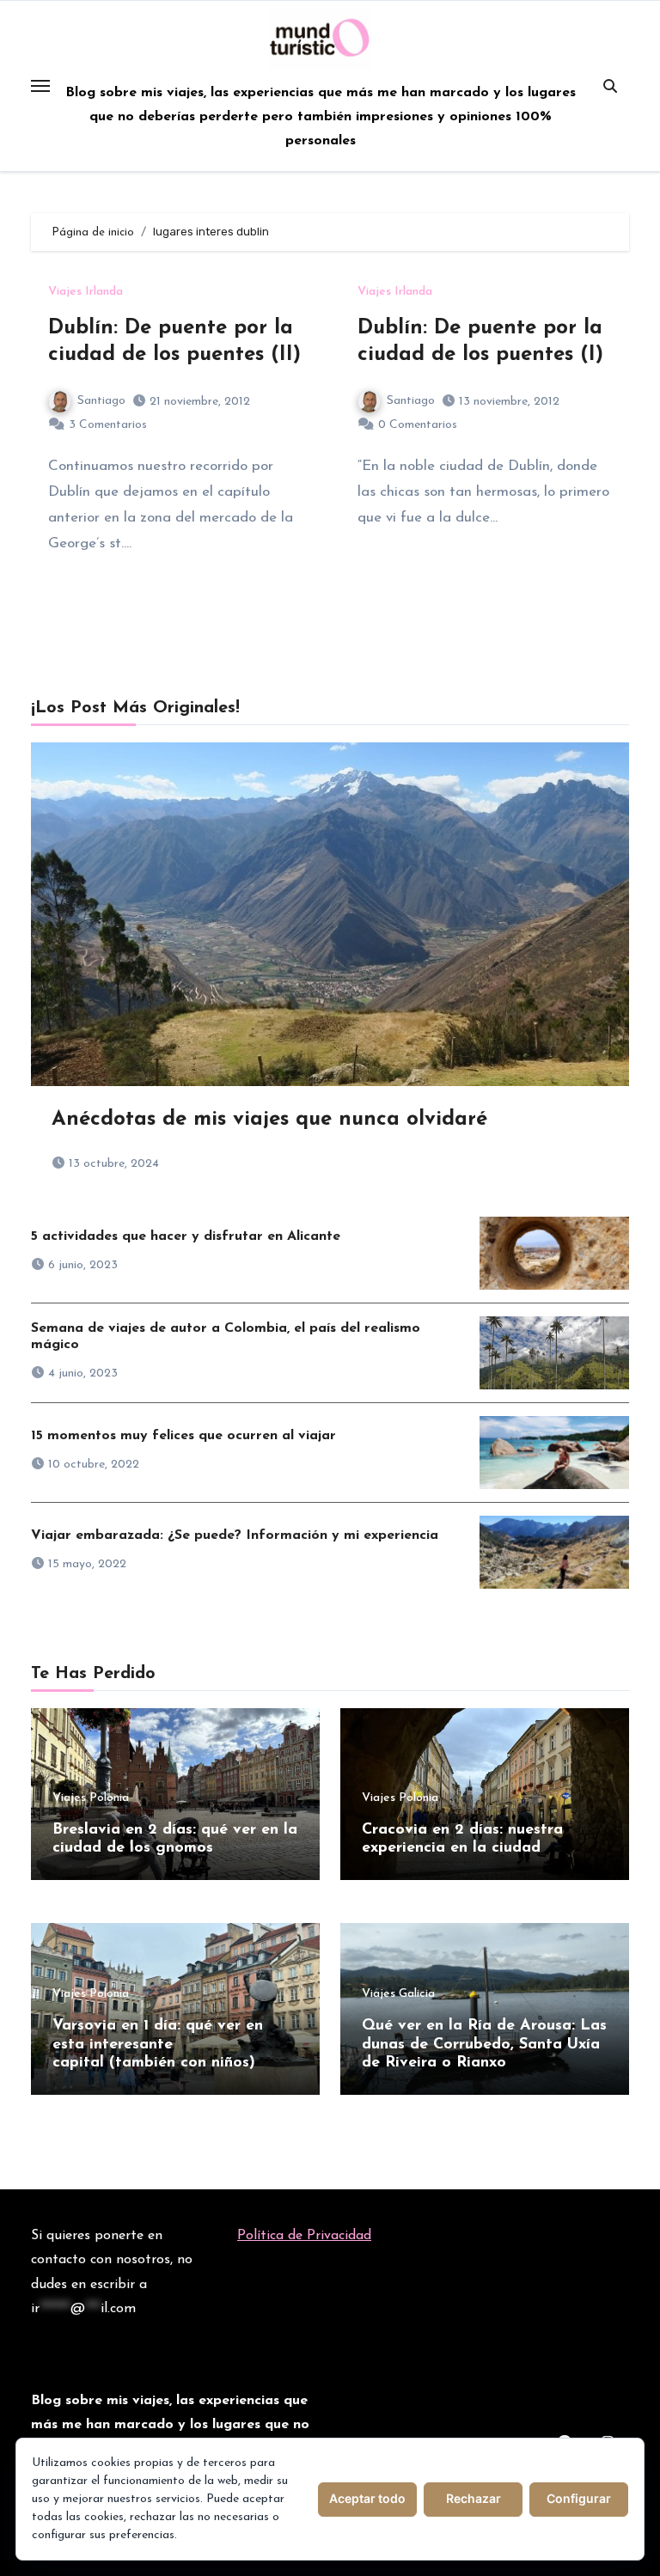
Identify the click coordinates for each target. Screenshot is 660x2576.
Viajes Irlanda (86, 292)
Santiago (101, 401)
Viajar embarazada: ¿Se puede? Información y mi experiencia (235, 1535)
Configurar (579, 2498)
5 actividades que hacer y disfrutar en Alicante (186, 1236)
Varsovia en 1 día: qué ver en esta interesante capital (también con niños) (158, 2045)
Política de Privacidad (304, 2236)
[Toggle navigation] (40, 86)
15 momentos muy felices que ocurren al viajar (183, 1436)
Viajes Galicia (398, 1994)
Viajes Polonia (91, 1798)
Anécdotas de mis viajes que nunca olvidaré (269, 1120)
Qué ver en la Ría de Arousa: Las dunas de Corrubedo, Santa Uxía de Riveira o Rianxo (484, 2045)
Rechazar (474, 2498)
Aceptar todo (367, 2498)
